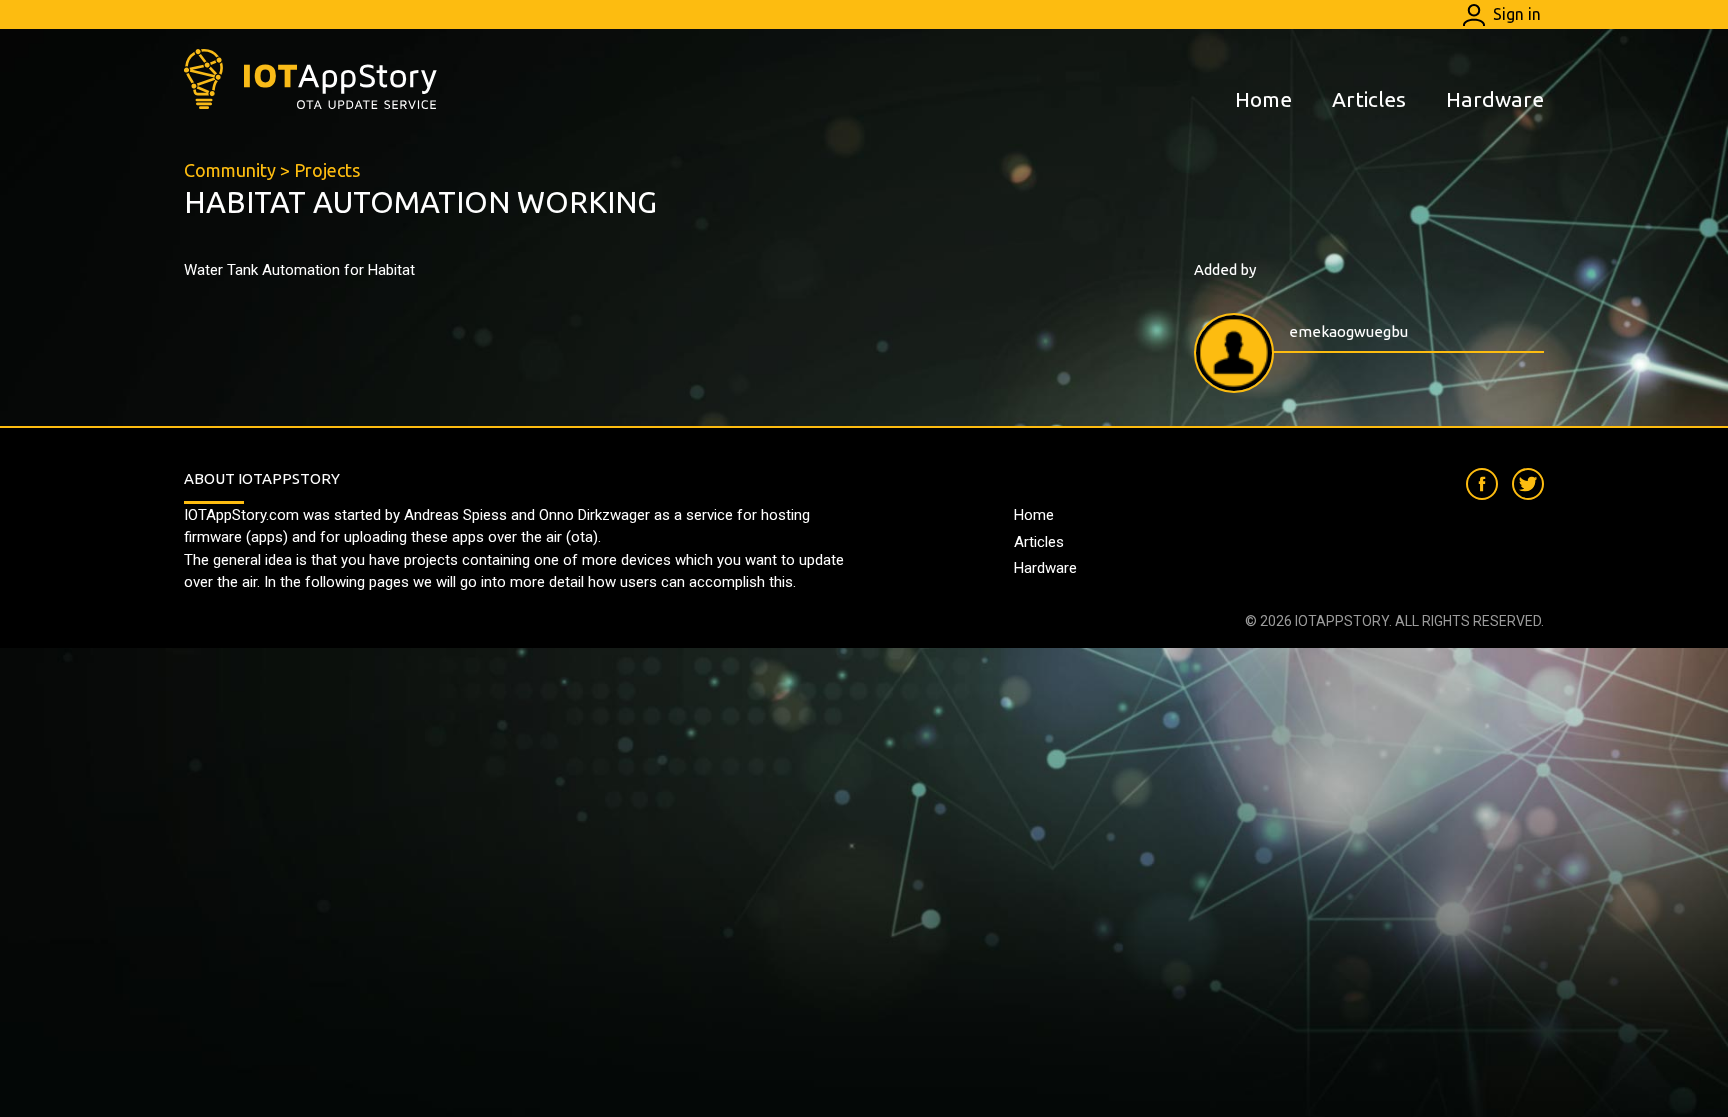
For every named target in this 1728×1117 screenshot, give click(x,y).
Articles (1369, 99)
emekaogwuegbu (1348, 331)
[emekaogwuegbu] (1234, 353)
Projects (327, 170)
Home (1263, 99)
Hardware (1495, 99)
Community (230, 170)
